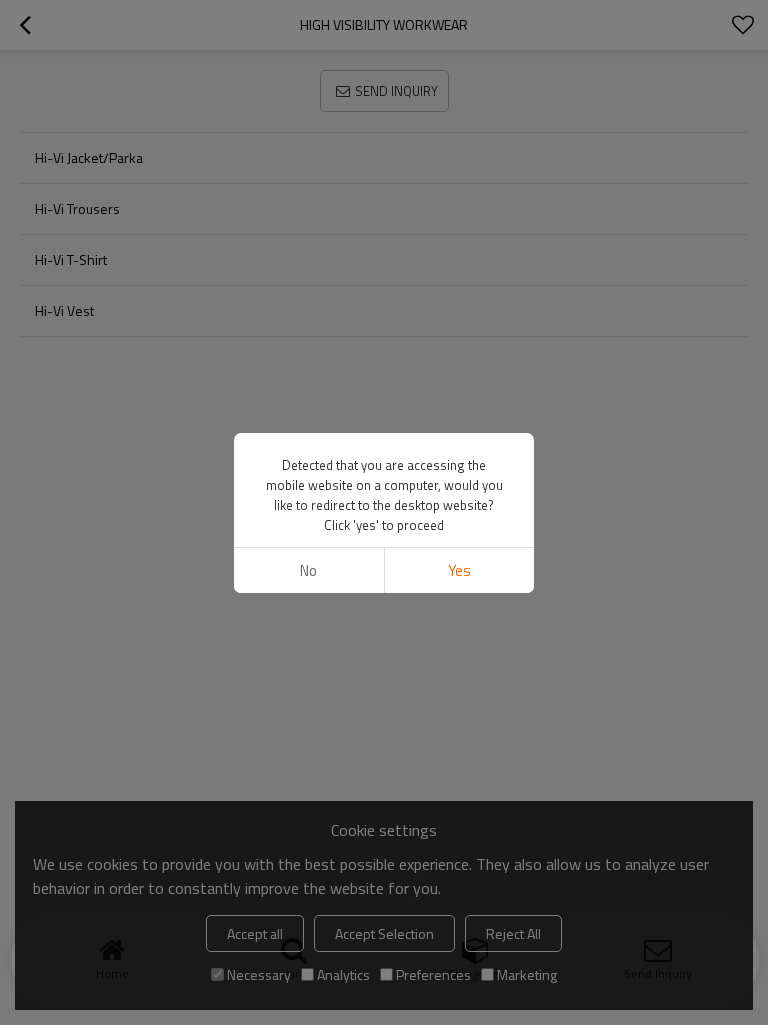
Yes (459, 570)
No (308, 570)
